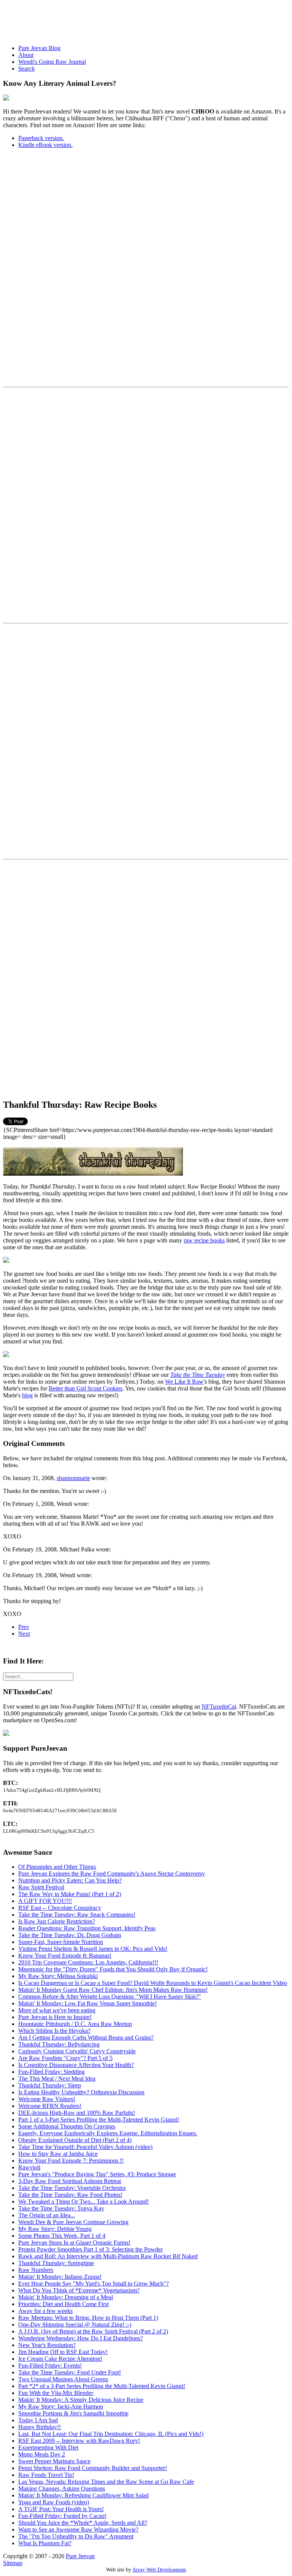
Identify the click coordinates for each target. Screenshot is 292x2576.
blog (27, 1395)
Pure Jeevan (80, 2556)
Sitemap (13, 2563)
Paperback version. (41, 138)
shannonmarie (73, 1478)
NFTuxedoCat (219, 1707)
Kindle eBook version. (45, 145)
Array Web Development (159, 2570)
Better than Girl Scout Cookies (86, 1388)
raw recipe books (204, 1240)
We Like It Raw (184, 1382)
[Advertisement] (141, 20)
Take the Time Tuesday (198, 1375)
